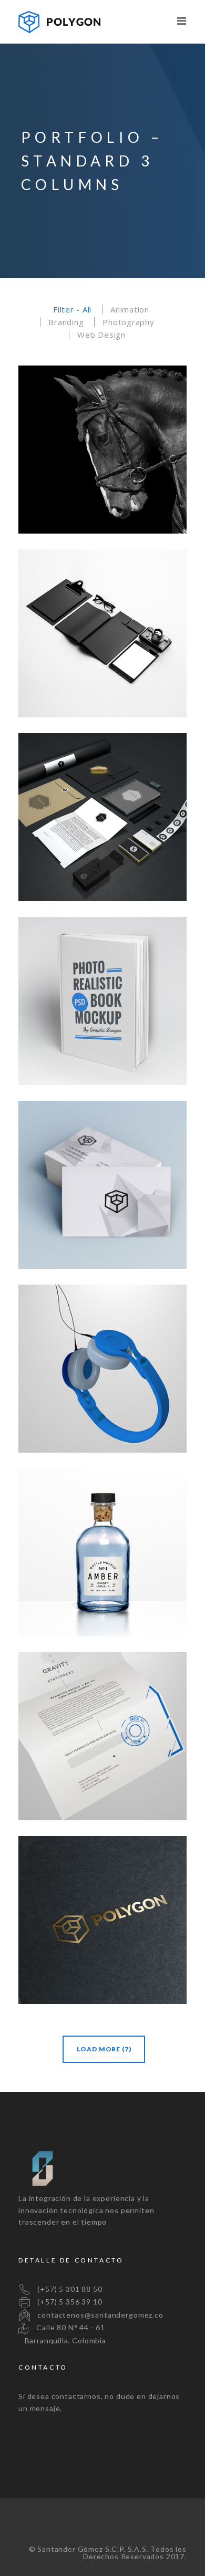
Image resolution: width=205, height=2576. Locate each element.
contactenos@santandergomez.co (98, 2315)
